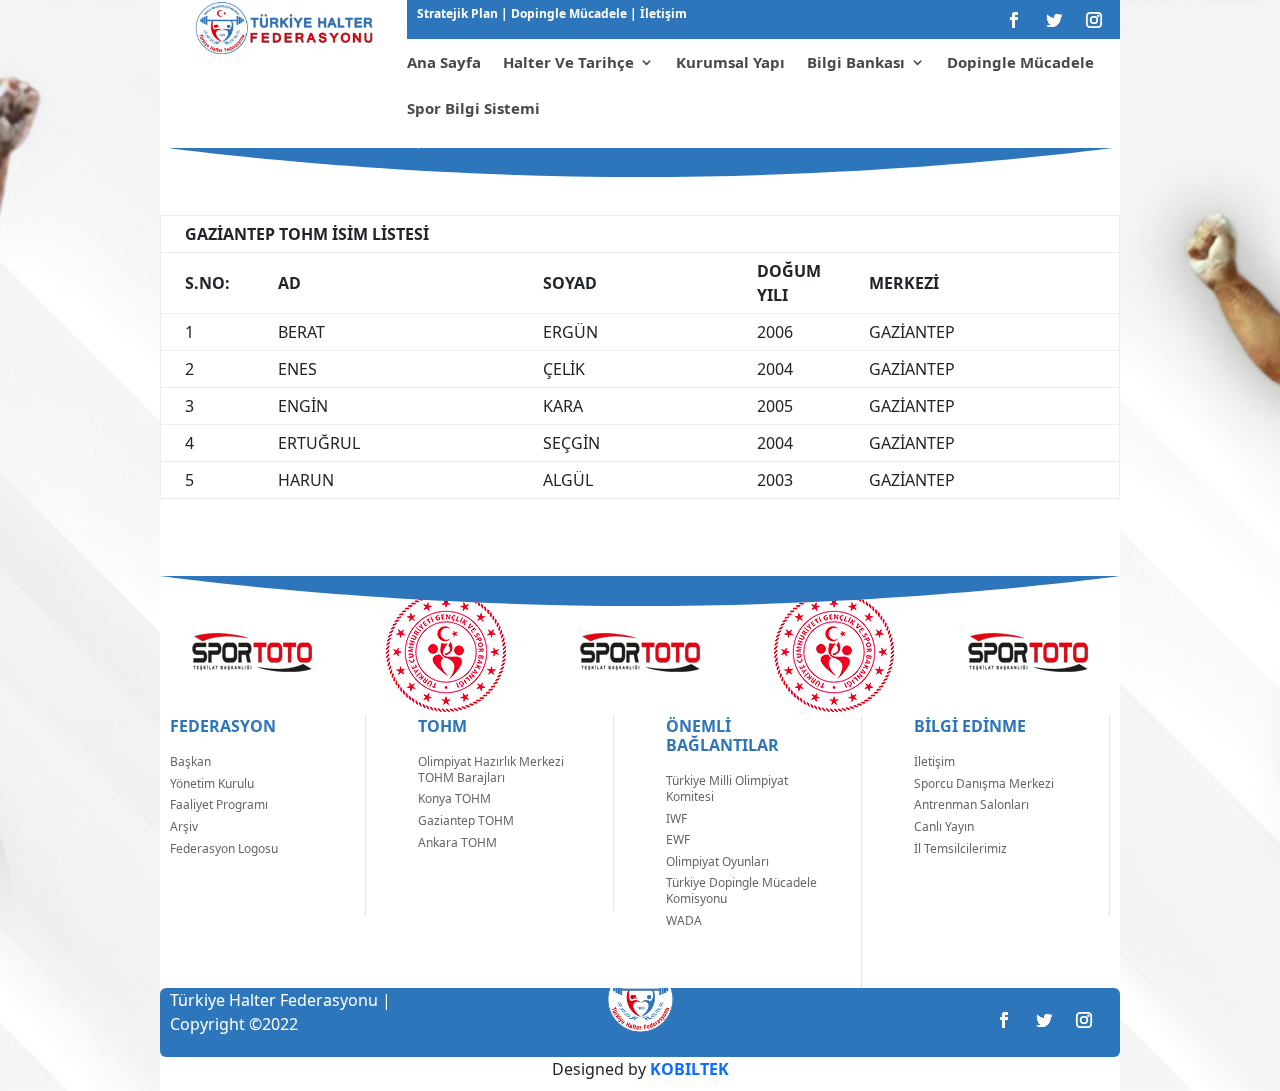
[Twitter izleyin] (1054, 20)
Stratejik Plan (459, 13)
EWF (678, 839)
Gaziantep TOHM (466, 820)
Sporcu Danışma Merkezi (984, 783)
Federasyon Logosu (224, 848)
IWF (676, 818)
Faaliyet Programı (219, 804)
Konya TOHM (454, 798)
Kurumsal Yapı (730, 62)
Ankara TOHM (457, 842)
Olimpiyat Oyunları (717, 861)
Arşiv (184, 826)
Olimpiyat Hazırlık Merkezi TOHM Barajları (491, 769)
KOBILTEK (689, 1069)
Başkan (190, 761)
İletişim (662, 13)
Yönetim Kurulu (212, 783)
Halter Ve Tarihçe (568, 62)
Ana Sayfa (444, 62)
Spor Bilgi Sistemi (473, 108)
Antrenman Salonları (971, 804)
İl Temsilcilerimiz (960, 848)
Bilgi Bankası (856, 62)
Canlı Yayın (944, 826)
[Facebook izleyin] (1014, 20)
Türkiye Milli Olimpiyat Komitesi (727, 788)
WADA (684, 920)
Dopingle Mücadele (567, 13)
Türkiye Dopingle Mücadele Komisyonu (741, 890)
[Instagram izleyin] (1094, 20)
